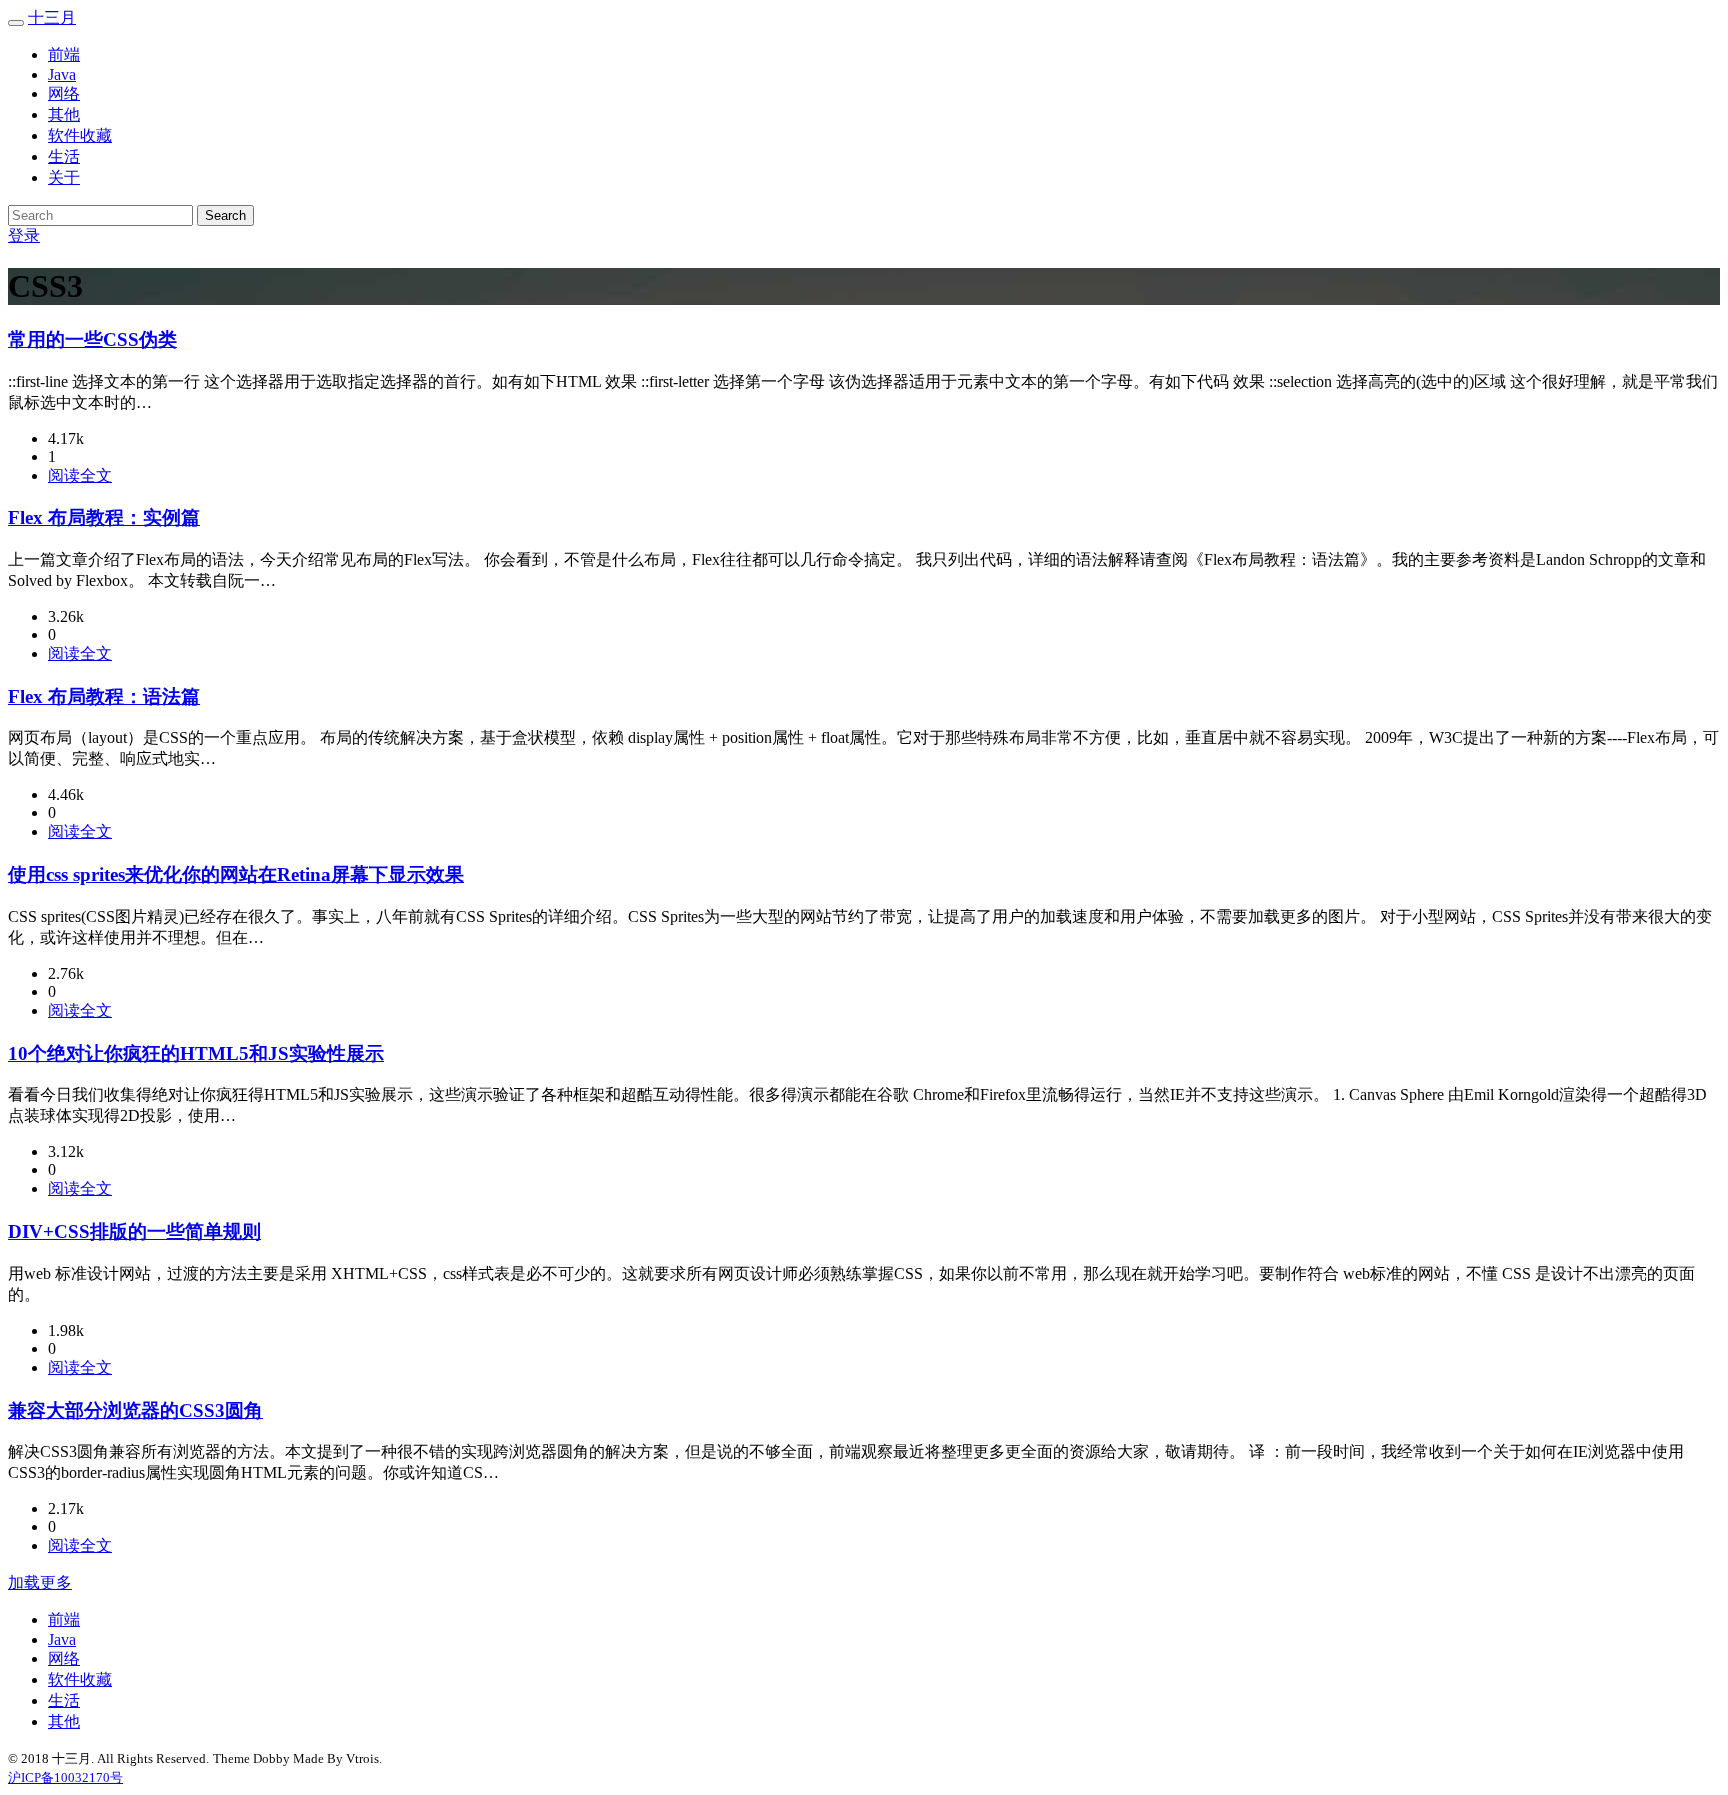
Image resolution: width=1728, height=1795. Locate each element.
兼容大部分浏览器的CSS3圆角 (135, 1410)
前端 (64, 54)
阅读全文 (80, 475)
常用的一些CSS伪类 (92, 339)
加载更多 (40, 1582)
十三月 (52, 17)
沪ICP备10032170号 (65, 1777)
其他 (64, 114)
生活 (64, 156)
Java (62, 74)
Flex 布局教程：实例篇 (104, 517)
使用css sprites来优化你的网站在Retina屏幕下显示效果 (236, 874)
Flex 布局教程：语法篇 (104, 696)
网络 (64, 93)
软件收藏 (80, 135)
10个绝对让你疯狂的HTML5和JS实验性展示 (196, 1053)
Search (225, 215)
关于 (64, 177)
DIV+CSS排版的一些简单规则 (134, 1231)
